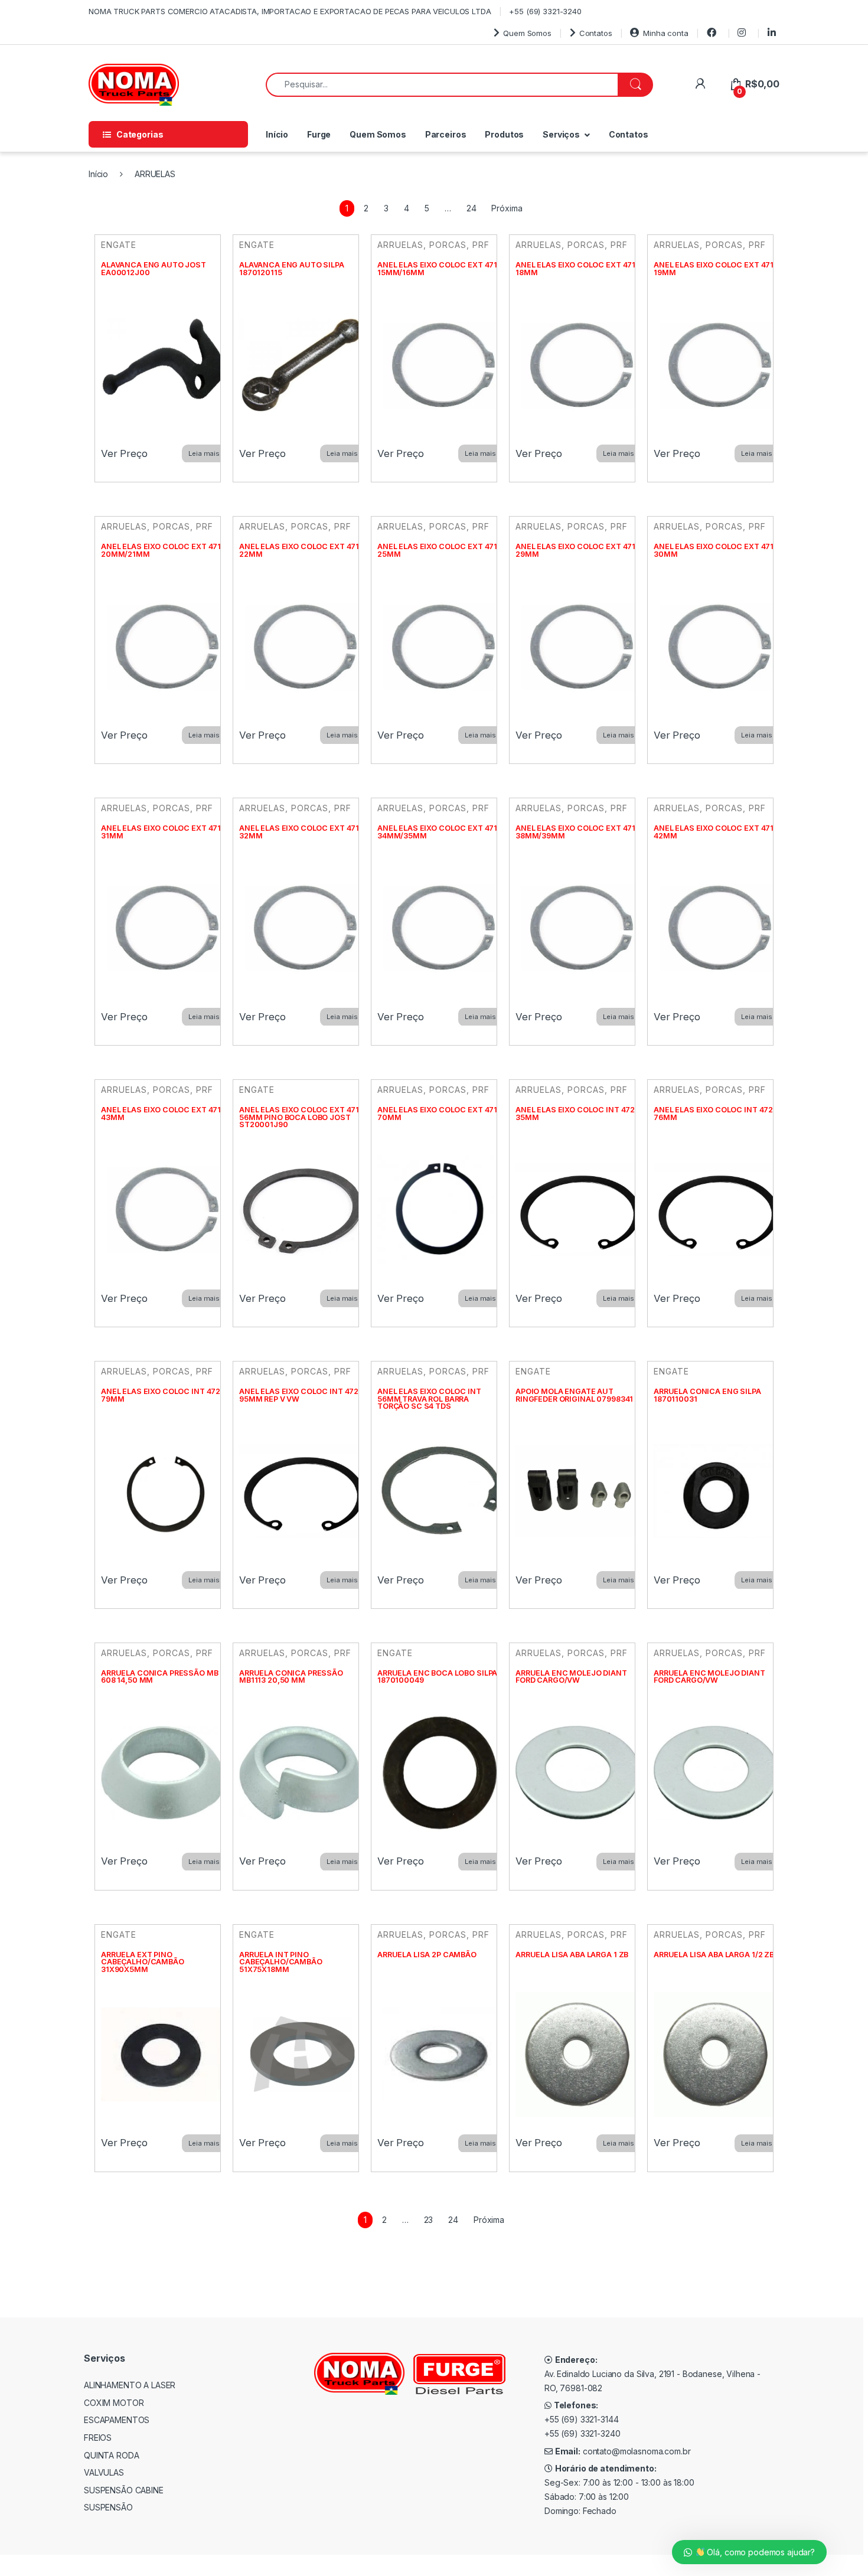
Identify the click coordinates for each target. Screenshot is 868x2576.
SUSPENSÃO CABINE (124, 2490)
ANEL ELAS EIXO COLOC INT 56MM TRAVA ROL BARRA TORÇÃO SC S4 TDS (429, 1399)
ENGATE (119, 245)
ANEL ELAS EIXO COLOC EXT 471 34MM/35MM (437, 832)
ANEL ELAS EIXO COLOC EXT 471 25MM (437, 550)
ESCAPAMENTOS (117, 2420)
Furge (319, 134)
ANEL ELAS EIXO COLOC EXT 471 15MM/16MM (437, 269)
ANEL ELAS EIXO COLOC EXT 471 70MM (437, 1114)
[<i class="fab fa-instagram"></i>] (743, 33)
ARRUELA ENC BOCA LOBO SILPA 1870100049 (437, 1677)
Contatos (596, 33)
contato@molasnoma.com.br (637, 2451)
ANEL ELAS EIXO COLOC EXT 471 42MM (714, 832)
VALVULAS (104, 2472)
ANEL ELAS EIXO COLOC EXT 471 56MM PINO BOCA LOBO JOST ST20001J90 (299, 1117)
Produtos (504, 134)
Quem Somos (527, 33)
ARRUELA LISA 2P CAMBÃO (427, 1955)
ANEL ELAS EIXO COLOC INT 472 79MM (161, 1395)
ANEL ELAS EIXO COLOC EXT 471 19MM (714, 269)
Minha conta (665, 33)
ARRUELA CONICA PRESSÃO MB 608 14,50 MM (160, 1677)
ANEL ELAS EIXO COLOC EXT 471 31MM (161, 832)
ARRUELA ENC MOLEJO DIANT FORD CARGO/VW (571, 1677)
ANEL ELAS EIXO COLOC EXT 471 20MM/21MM (161, 550)
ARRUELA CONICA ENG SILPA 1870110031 (707, 1395)
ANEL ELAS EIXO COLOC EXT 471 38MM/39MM (575, 832)
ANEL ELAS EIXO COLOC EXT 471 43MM (161, 1114)
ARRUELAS (400, 245)
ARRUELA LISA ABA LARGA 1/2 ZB (714, 1955)
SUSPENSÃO (108, 2507)
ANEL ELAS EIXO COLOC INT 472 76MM (713, 1114)
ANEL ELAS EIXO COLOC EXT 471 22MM (299, 550)
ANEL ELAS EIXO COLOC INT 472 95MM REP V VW (299, 1395)
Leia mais (204, 453)
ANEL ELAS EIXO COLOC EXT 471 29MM (575, 550)
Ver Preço (124, 453)
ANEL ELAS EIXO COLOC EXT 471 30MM (714, 550)
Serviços (561, 134)
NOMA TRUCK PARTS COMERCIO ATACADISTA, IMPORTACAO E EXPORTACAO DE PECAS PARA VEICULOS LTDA (290, 11)
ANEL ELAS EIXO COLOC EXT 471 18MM (575, 269)
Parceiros (446, 134)
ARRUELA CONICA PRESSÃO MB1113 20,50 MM (291, 1677)
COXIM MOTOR (114, 2403)
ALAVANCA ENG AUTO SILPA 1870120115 (292, 269)
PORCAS (448, 245)
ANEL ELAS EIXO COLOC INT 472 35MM (575, 1114)
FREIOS (98, 2438)
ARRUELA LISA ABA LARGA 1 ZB (572, 1955)
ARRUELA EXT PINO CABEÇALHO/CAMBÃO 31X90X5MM (143, 1962)
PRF (481, 245)
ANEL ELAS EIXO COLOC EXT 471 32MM (299, 832)
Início (277, 134)
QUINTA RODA (111, 2455)
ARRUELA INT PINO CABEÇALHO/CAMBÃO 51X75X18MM (281, 1962)
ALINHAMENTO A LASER (130, 2385)
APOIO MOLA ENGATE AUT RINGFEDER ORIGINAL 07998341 (574, 1395)
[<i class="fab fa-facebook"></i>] (713, 33)
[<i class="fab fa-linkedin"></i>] (774, 33)
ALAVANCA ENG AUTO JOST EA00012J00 (154, 269)
